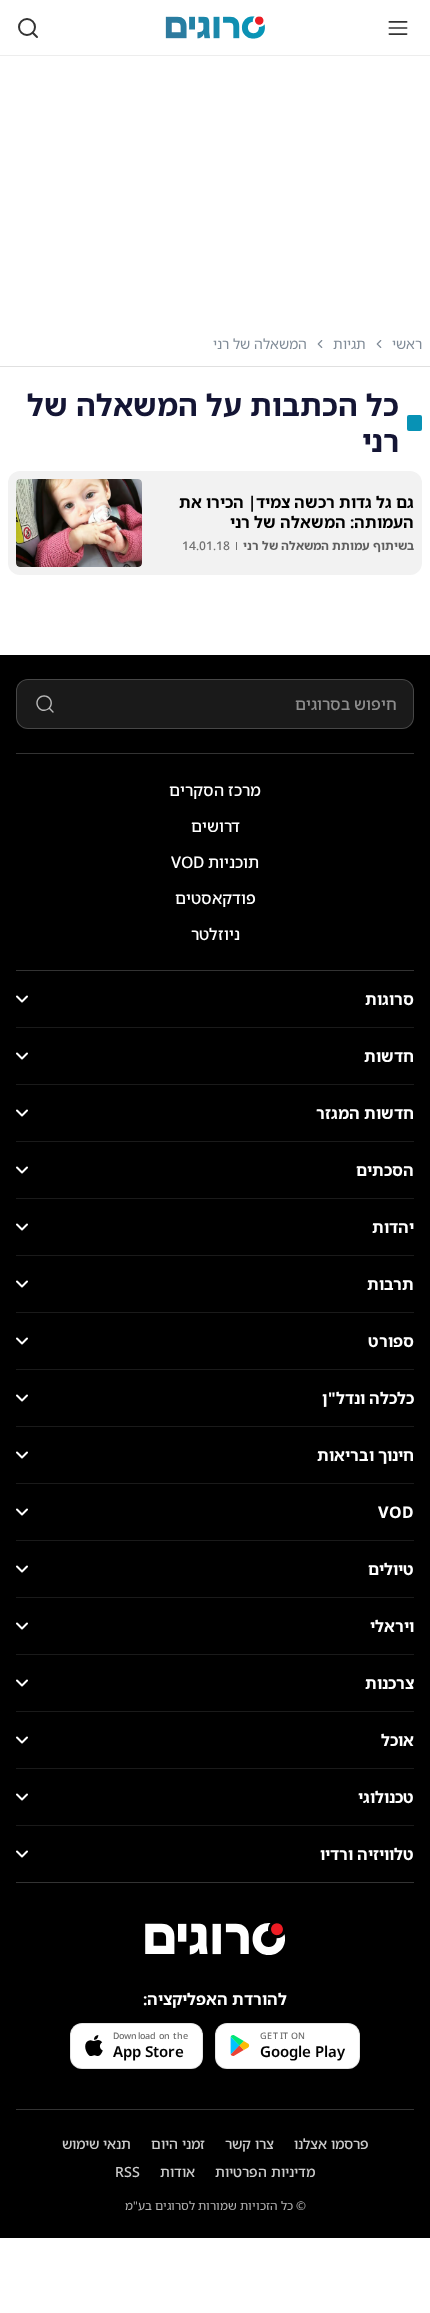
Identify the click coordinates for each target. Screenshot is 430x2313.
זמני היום (178, 2143)
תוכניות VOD (215, 862)
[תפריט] (398, 28)
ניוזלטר (215, 934)
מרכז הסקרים (215, 790)
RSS (127, 2171)
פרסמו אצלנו (331, 2143)
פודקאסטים (215, 898)
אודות (177, 2171)
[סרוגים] (215, 1939)
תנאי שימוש (96, 2143)
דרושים (215, 826)
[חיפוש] (28, 28)
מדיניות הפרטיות (265, 2171)
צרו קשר (249, 2143)
